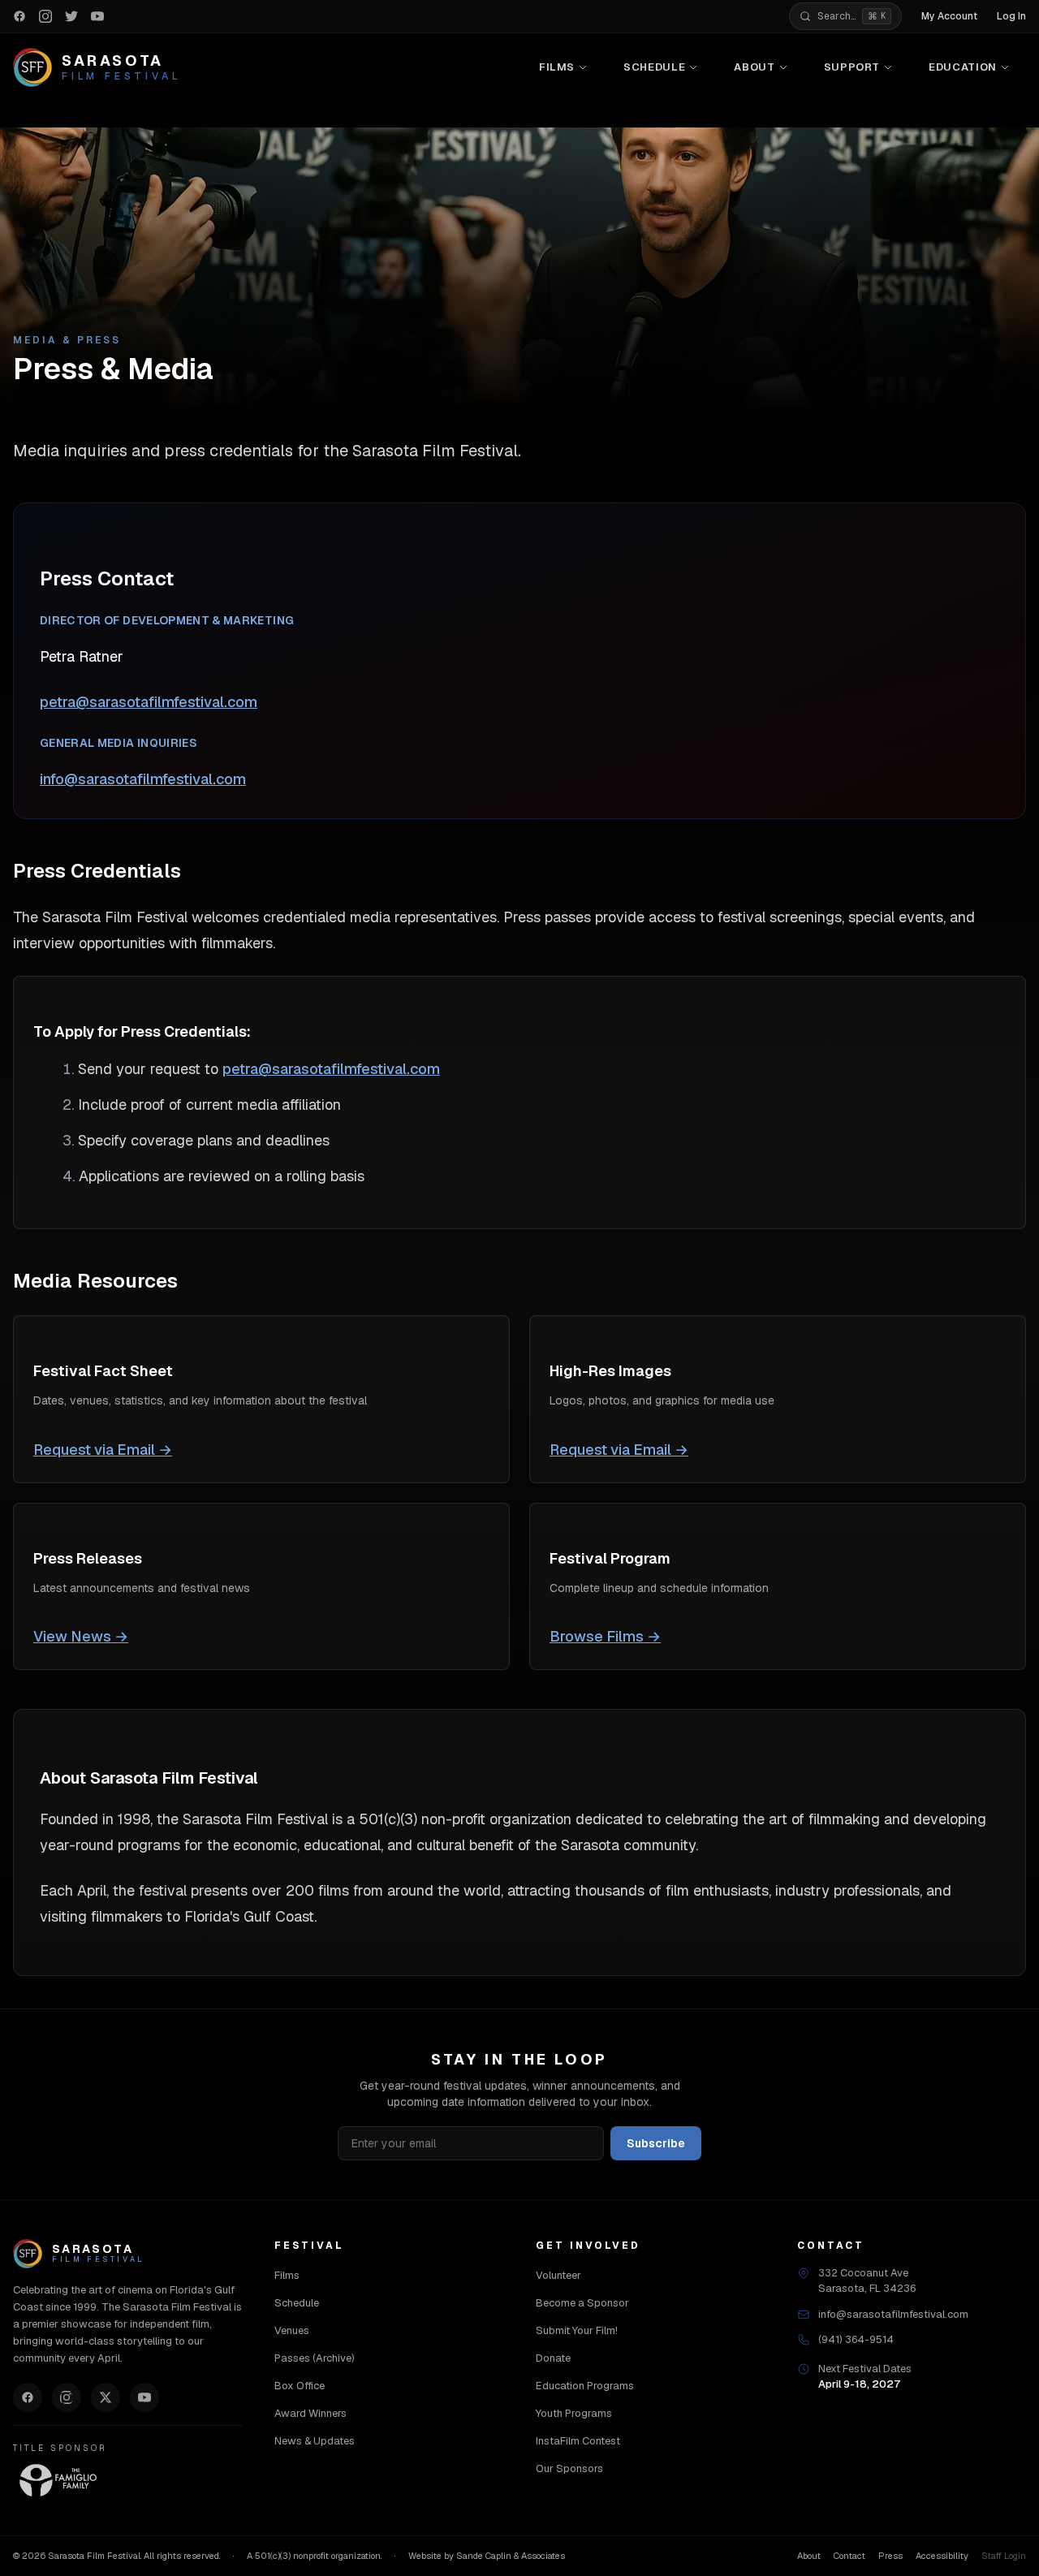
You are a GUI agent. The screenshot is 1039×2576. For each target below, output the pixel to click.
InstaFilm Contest (578, 2441)
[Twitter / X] (106, 2397)
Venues (292, 2330)
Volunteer (558, 2275)
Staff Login (1004, 2556)
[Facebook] (28, 2397)
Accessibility (942, 2556)
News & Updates (315, 2441)
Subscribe (656, 2143)
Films (557, 67)
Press (890, 2556)
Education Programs (585, 2386)
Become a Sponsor (582, 2303)
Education (963, 67)
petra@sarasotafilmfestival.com (149, 702)
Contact (849, 2556)
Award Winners (310, 2413)
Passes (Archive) (315, 2358)
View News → (81, 1636)
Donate (553, 2358)
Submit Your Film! (577, 2330)
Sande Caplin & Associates (511, 2556)
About (754, 67)
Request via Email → (103, 1450)
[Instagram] (67, 2397)
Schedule (654, 67)
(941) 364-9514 (856, 2339)
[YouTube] (144, 2397)
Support (852, 67)
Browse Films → (605, 1636)
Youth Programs (574, 2413)
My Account (949, 16)
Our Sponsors (569, 2468)
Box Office (300, 2386)
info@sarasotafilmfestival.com (143, 779)
